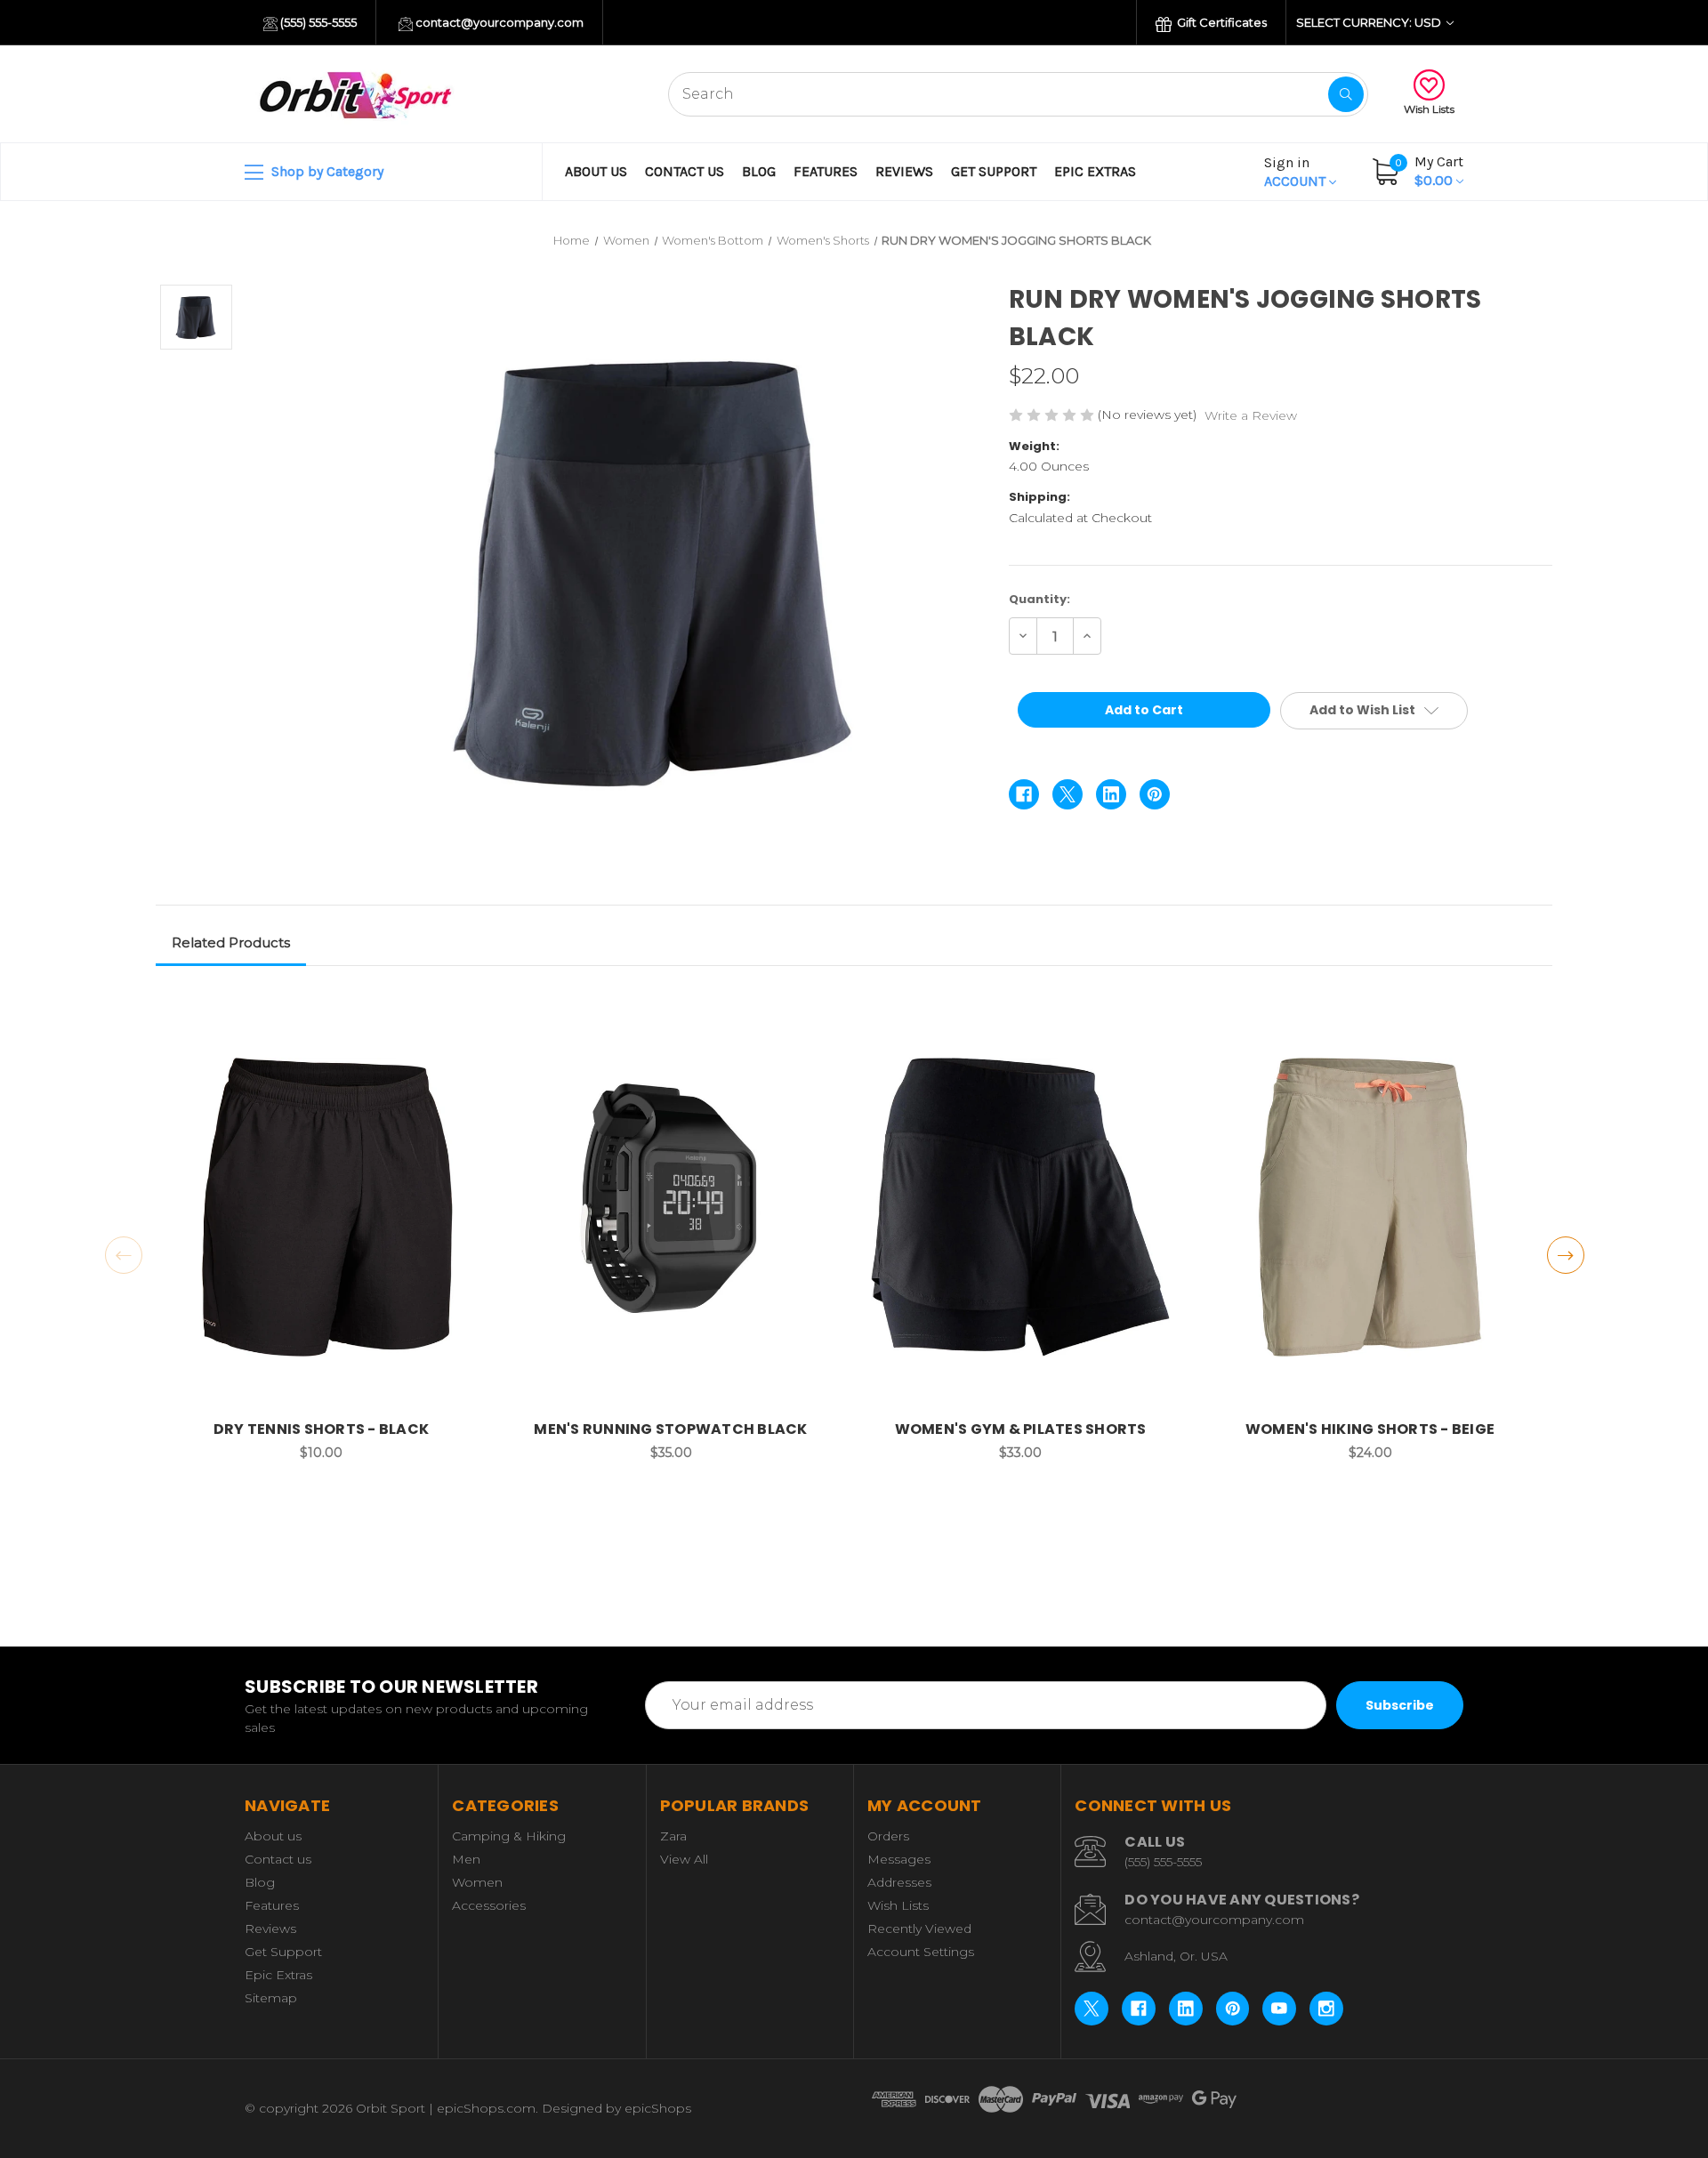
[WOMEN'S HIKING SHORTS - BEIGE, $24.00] (1370, 1207)
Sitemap (271, 1998)
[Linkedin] (1111, 794)
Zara (673, 1836)
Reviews (904, 171)
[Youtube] (1279, 2009)
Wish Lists (1429, 109)
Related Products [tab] (231, 942)
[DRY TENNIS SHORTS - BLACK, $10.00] (321, 1207)
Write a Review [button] (1251, 415)
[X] (1067, 794)
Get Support (994, 171)
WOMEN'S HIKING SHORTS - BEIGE (1370, 1429)
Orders (888, 1836)
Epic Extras (1095, 171)
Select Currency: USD (1370, 22)
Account (1297, 172)
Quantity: (1039, 599)
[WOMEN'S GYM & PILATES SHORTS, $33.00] (1020, 1207)
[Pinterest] (1155, 794)
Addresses (899, 1882)
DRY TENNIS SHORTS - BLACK (321, 1429)
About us (596, 171)
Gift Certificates (1221, 22)
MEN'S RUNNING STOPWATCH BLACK (670, 1429)
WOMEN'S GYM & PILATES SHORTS (1021, 1429)
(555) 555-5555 (317, 22)
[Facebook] (1024, 794)
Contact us (685, 171)
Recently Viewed (919, 1929)
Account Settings (921, 1952)
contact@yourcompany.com (498, 22)
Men (466, 1859)
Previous (124, 1255)
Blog (759, 171)
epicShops (658, 2108)
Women (477, 1882)
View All (684, 1859)
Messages (899, 1859)
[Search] (1346, 94)
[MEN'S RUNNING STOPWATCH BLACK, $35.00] (671, 1207)
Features (826, 171)
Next (1566, 1255)
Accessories (489, 1905)
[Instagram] (1326, 2009)
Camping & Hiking (509, 1836)
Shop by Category (326, 171)
